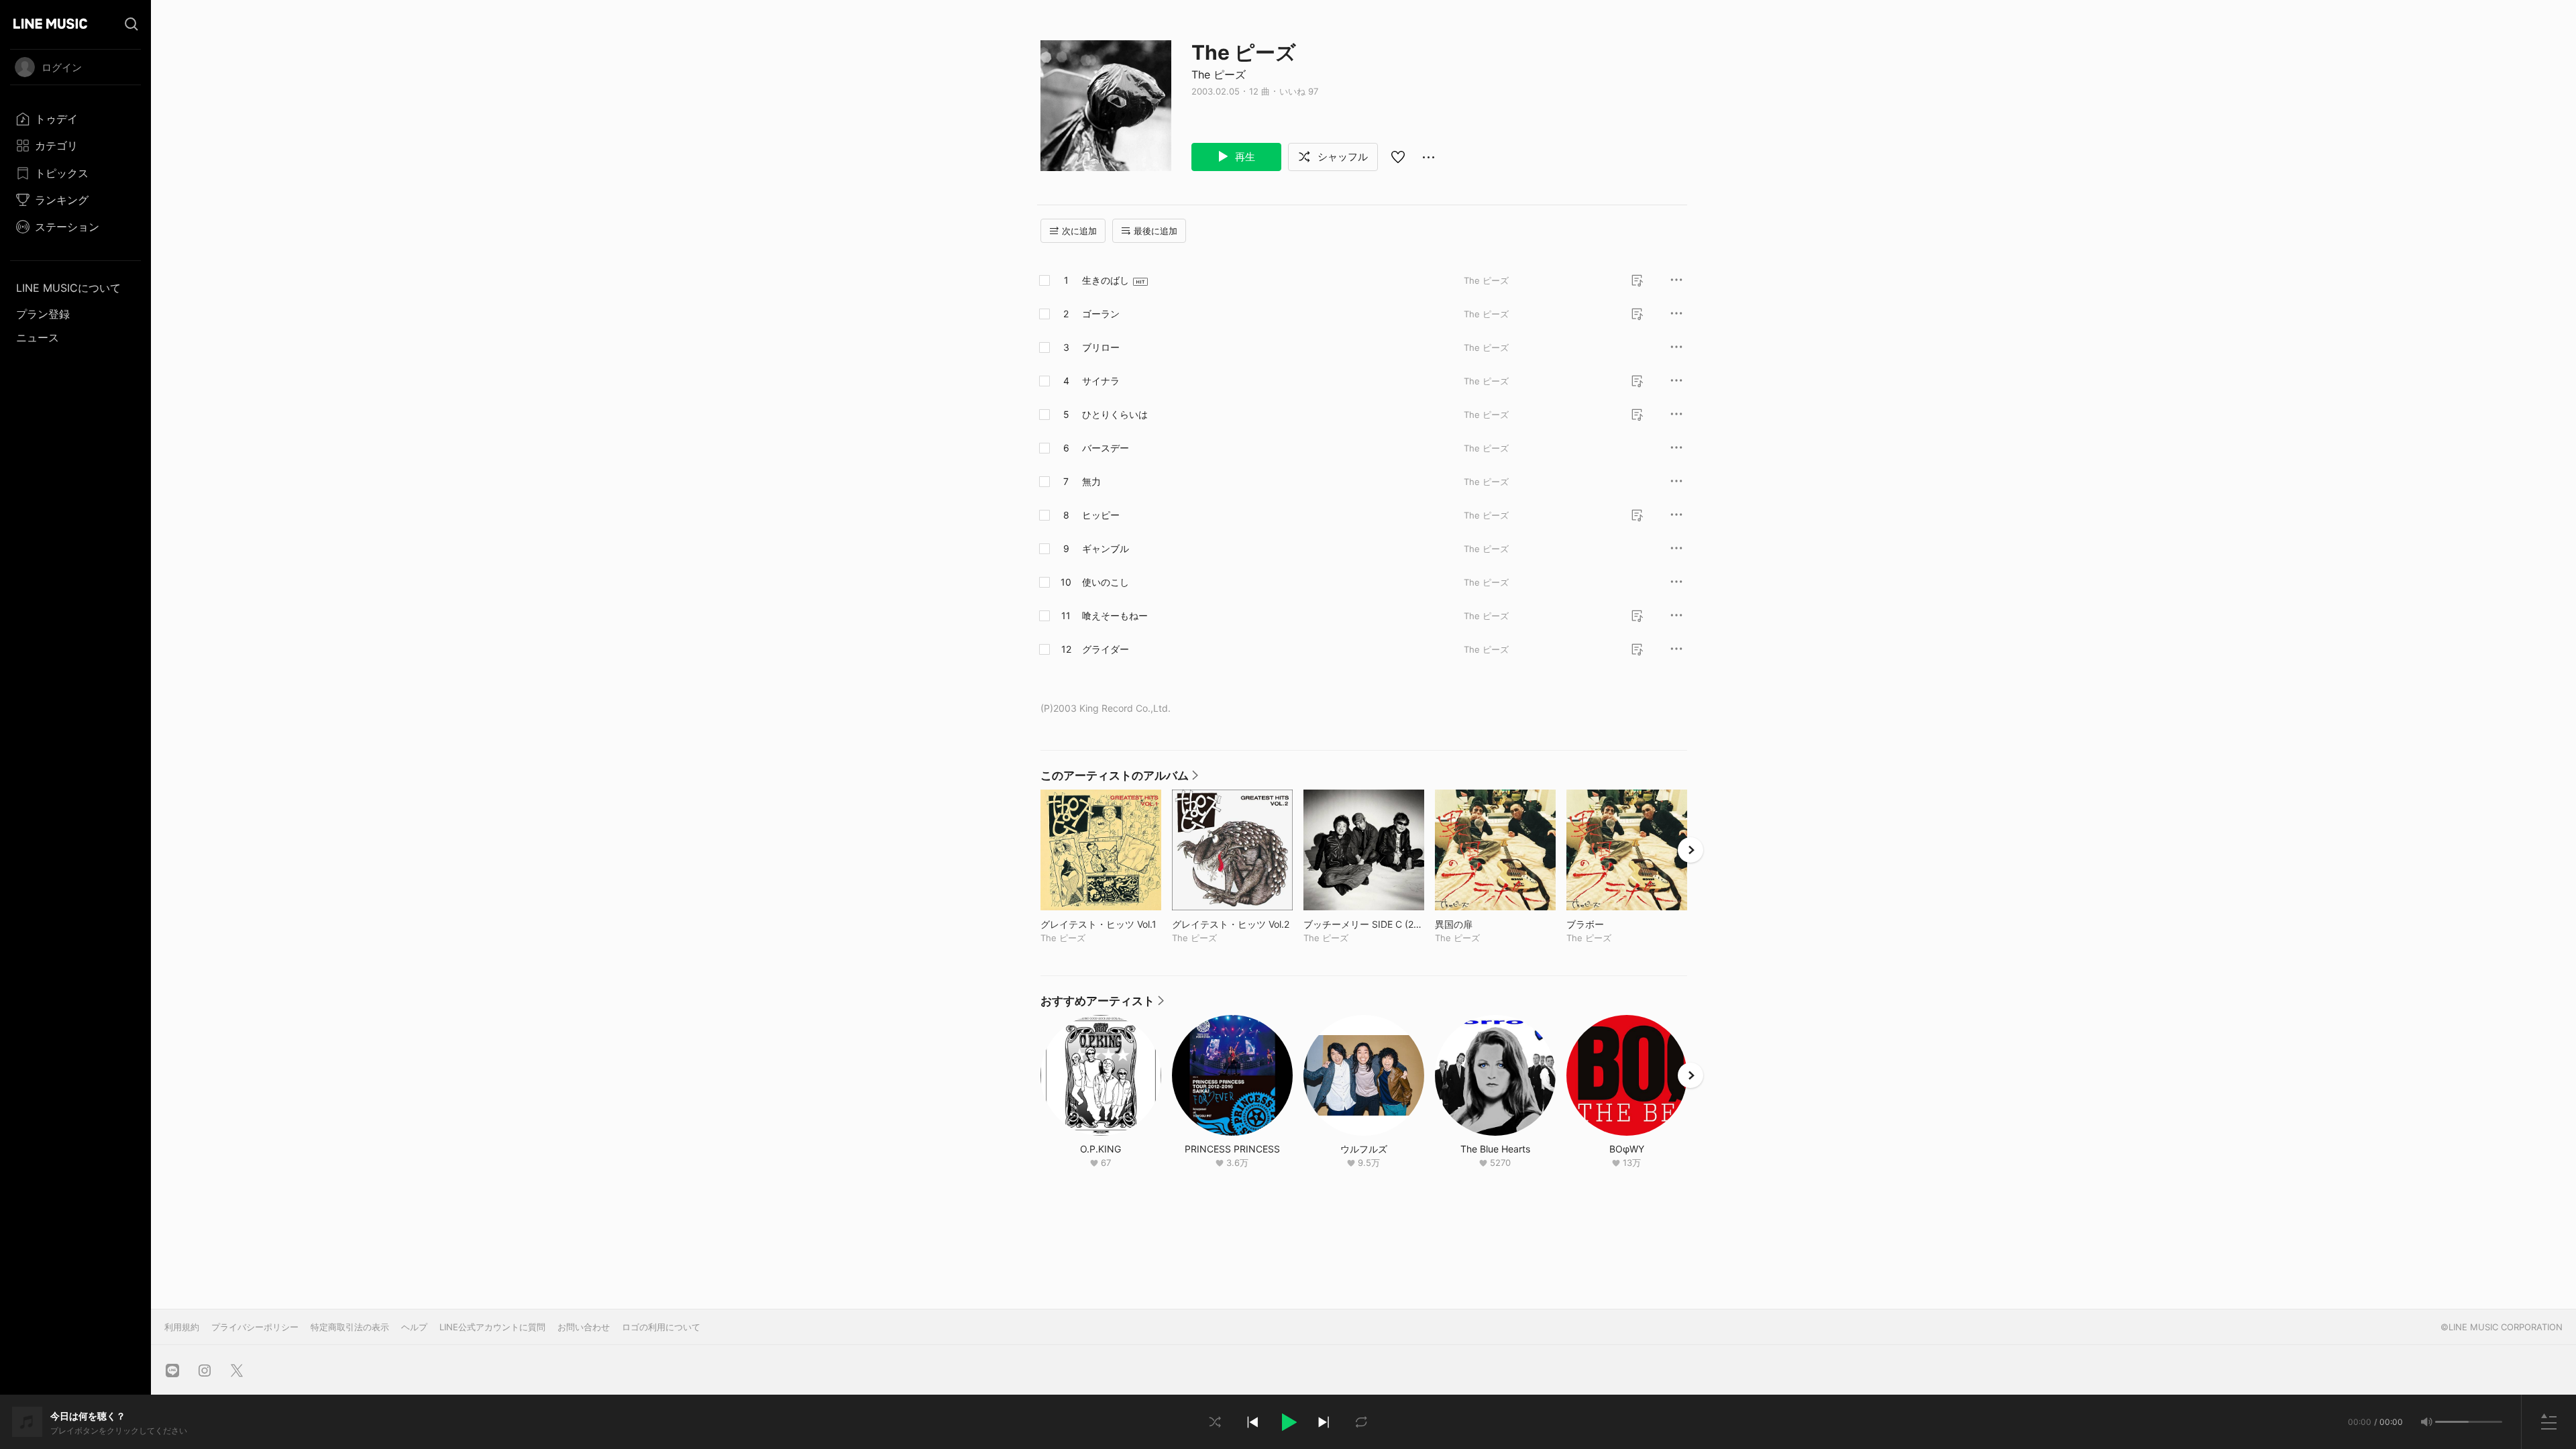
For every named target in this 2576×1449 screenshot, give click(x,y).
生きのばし (1106, 280)
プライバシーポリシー (255, 1327)
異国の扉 (1482, 924)
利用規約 (182, 1327)
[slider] (2452, 1422)
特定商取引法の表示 (350, 1327)
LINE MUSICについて (68, 288)
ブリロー (1101, 347)
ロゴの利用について (661, 1327)
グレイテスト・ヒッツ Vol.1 (1101, 924)
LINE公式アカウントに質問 (492, 1327)
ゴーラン (1101, 314)
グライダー (1106, 649)
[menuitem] (75, 119)
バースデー (1106, 448)
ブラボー (1613, 924)
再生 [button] (1244, 157)
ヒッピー (1101, 515)
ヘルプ (414, 1327)
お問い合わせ (584, 1327)
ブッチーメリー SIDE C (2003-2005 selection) (1364, 924)
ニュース (38, 337)
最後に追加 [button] (1156, 231)
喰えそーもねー (1115, 615)
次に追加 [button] (1079, 231)
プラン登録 (43, 314)
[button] (1288, 1422)
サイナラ (1101, 381)
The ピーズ (1219, 74)
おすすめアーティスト (1102, 1004)
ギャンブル (1106, 548)
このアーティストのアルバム (1119, 779)
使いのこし (1106, 582)
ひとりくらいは (1115, 414)
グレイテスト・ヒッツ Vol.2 (1232, 924)
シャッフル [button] (1341, 157)
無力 (1091, 481)
